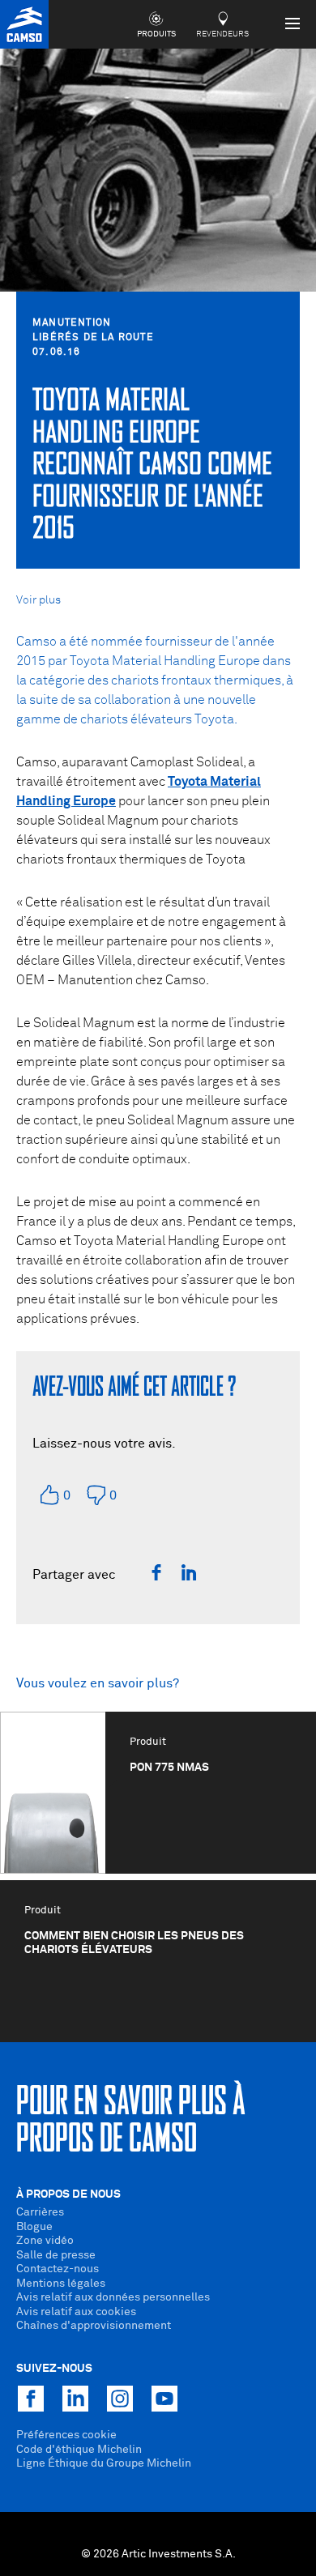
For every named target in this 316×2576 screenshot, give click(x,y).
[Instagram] (120, 2399)
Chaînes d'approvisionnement (94, 2326)
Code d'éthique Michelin (79, 2450)
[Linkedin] (189, 1572)
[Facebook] (156, 1572)
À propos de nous (68, 2194)
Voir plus (38, 600)
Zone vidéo (45, 2241)
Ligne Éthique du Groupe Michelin (104, 2463)
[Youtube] (164, 2399)
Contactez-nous (58, 2269)
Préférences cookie (66, 2435)
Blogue (34, 2227)
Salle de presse (56, 2255)
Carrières (40, 2212)
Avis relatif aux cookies (76, 2312)
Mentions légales (61, 2284)
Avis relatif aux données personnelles (113, 2297)
